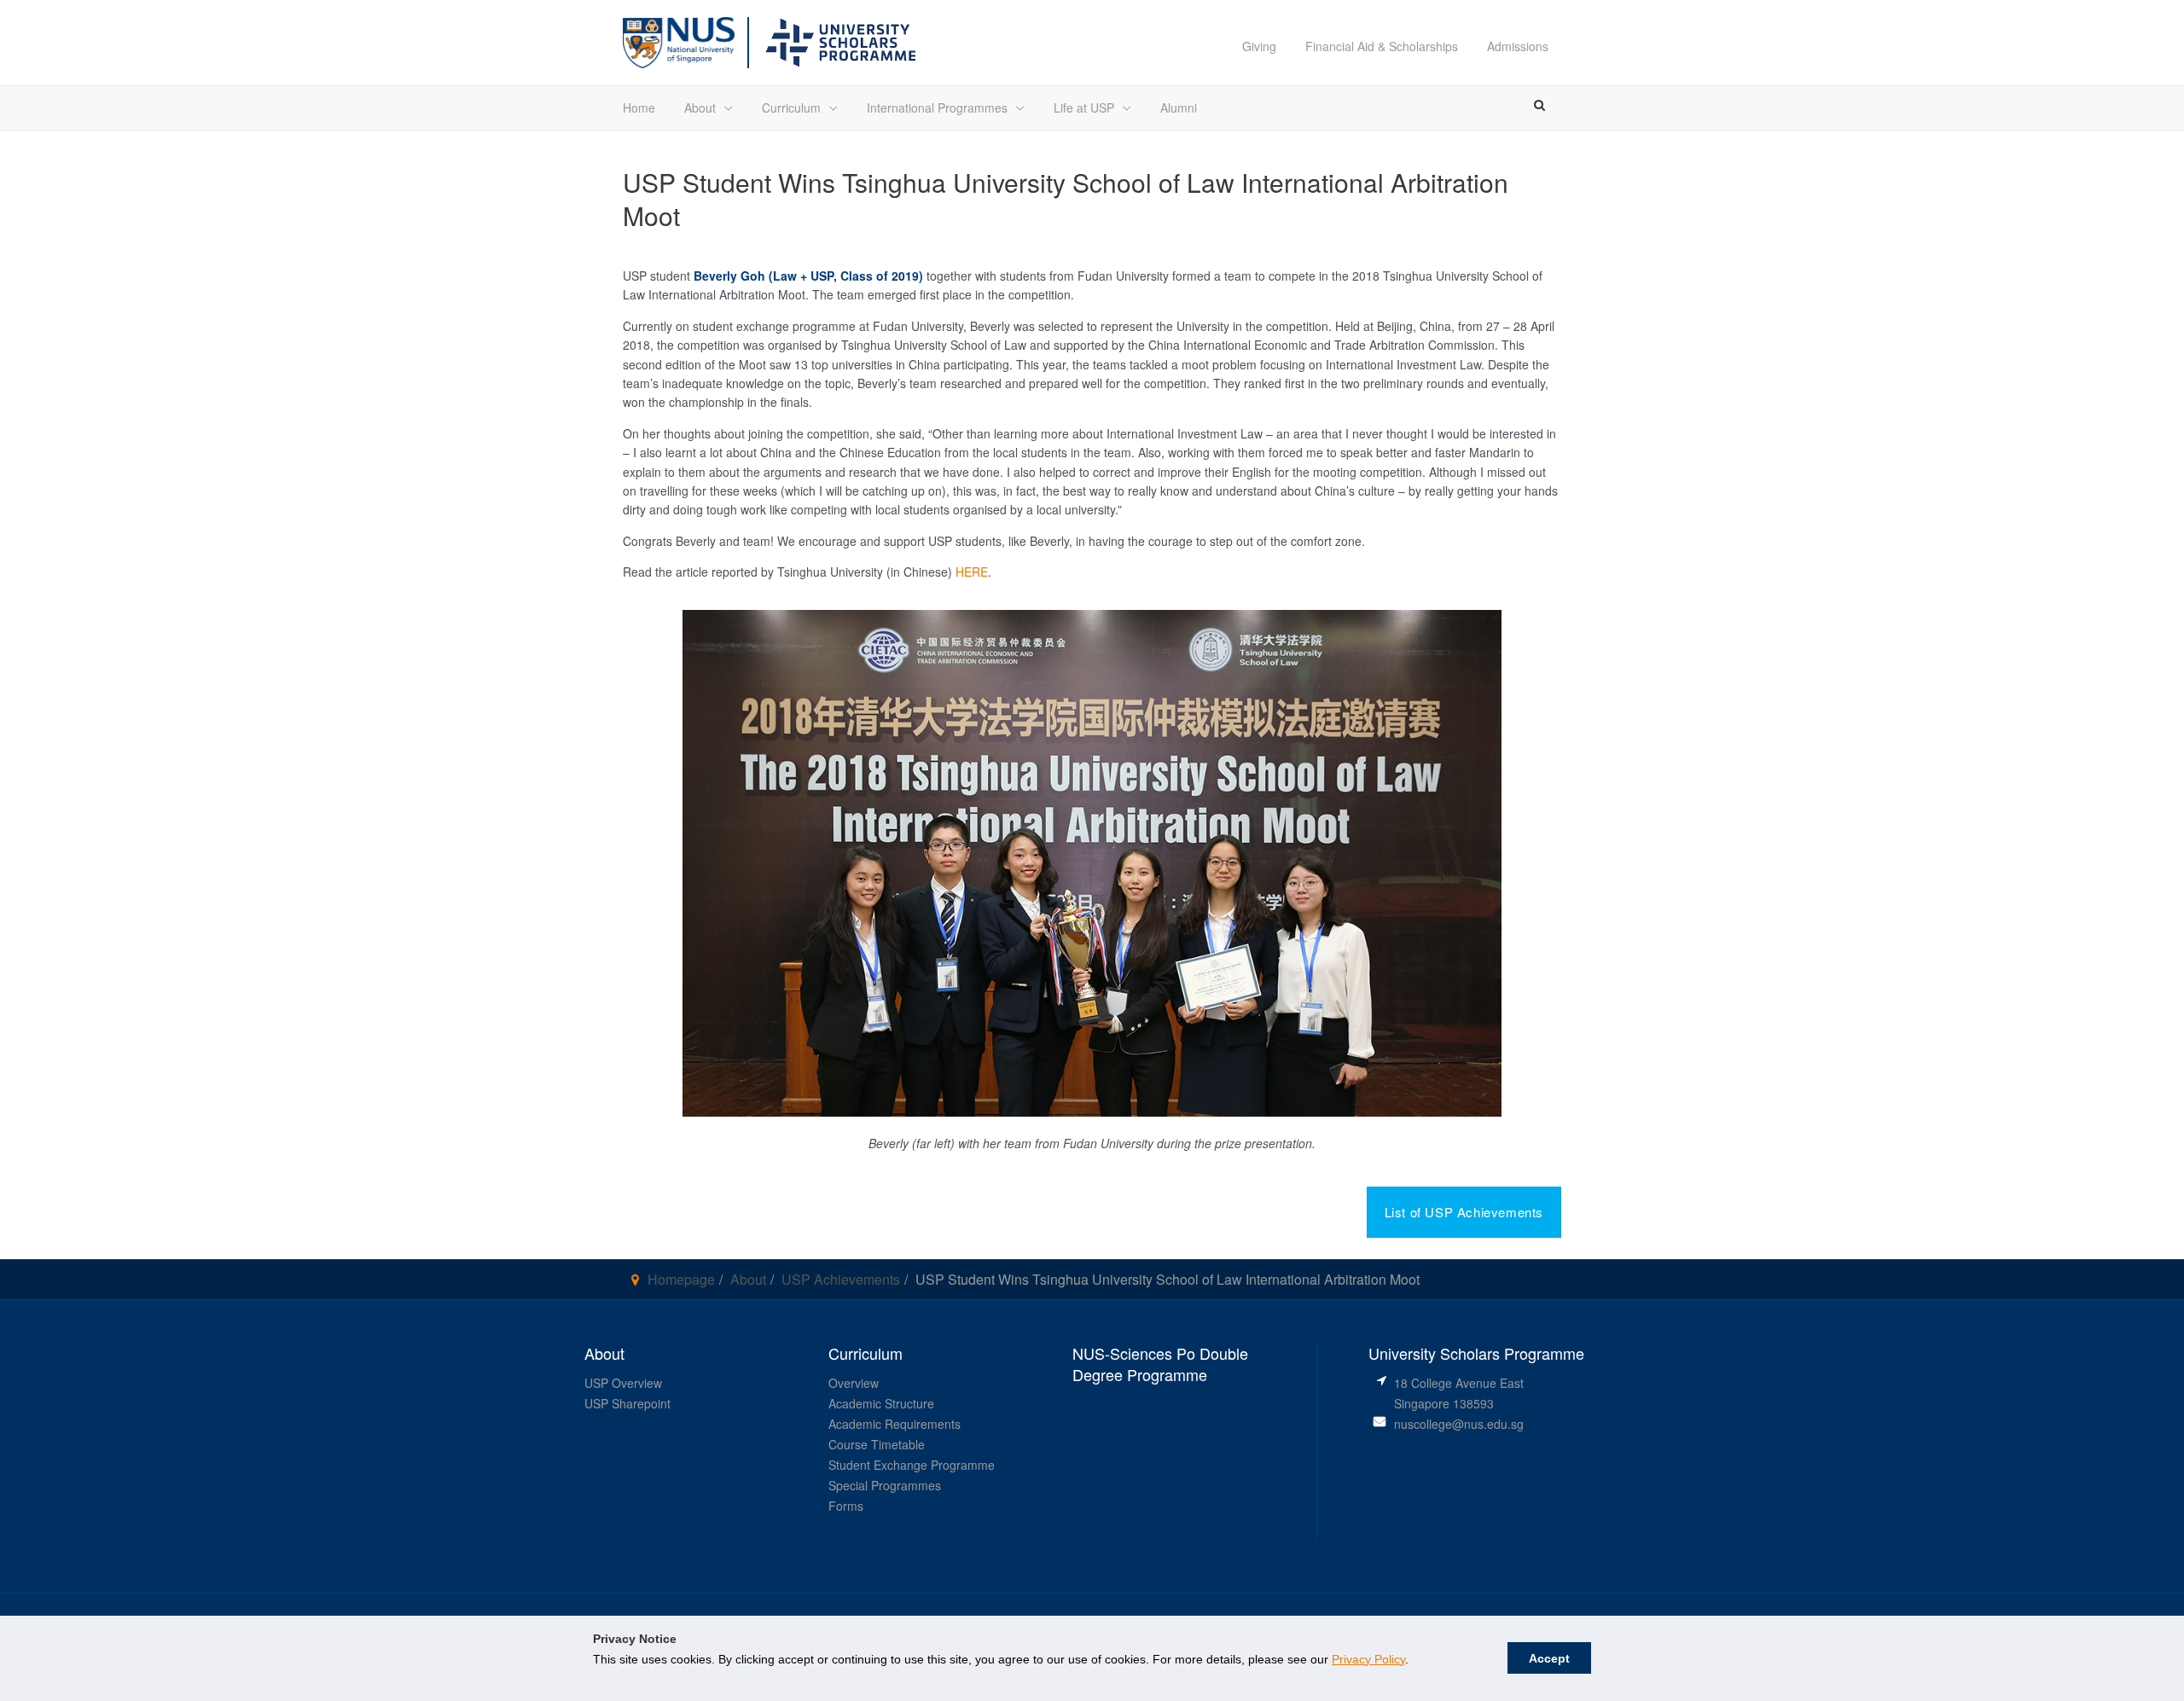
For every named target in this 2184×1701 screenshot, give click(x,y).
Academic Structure (881, 1403)
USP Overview (623, 1383)
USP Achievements (841, 1279)
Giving (1259, 46)
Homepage (681, 1279)
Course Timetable (877, 1444)
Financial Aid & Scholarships (1382, 46)
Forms (846, 1506)
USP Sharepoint (627, 1403)
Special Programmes (885, 1485)
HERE (972, 572)
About (700, 107)
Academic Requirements (895, 1424)
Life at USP (1084, 107)
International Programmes (937, 107)
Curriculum (791, 107)
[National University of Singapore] (679, 41)
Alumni (1179, 107)
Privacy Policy (1368, 1659)
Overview (854, 1383)
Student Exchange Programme (912, 1465)
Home (639, 107)
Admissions (1518, 46)
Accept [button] (1549, 1658)
